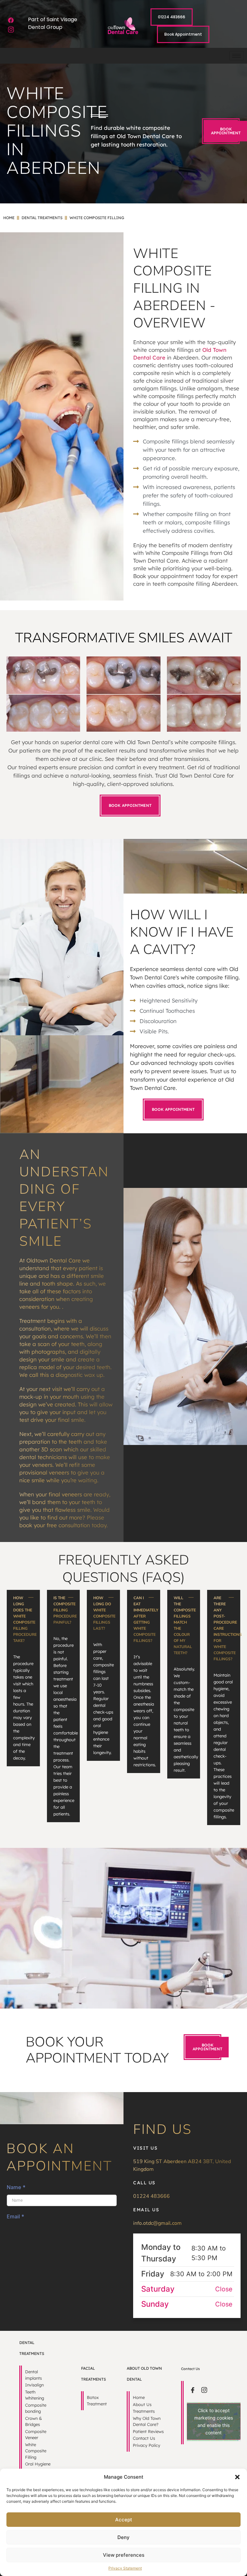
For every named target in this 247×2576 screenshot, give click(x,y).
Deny (123, 2537)
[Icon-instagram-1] (11, 30)
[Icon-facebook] (193, 2390)
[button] (237, 2477)
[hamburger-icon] (237, 56)
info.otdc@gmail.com (157, 2223)
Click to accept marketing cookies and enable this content (214, 2421)
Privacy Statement (125, 2568)
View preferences (124, 2555)
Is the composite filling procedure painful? (65, 1610)
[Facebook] (11, 20)
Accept (124, 2520)
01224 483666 (151, 2196)
